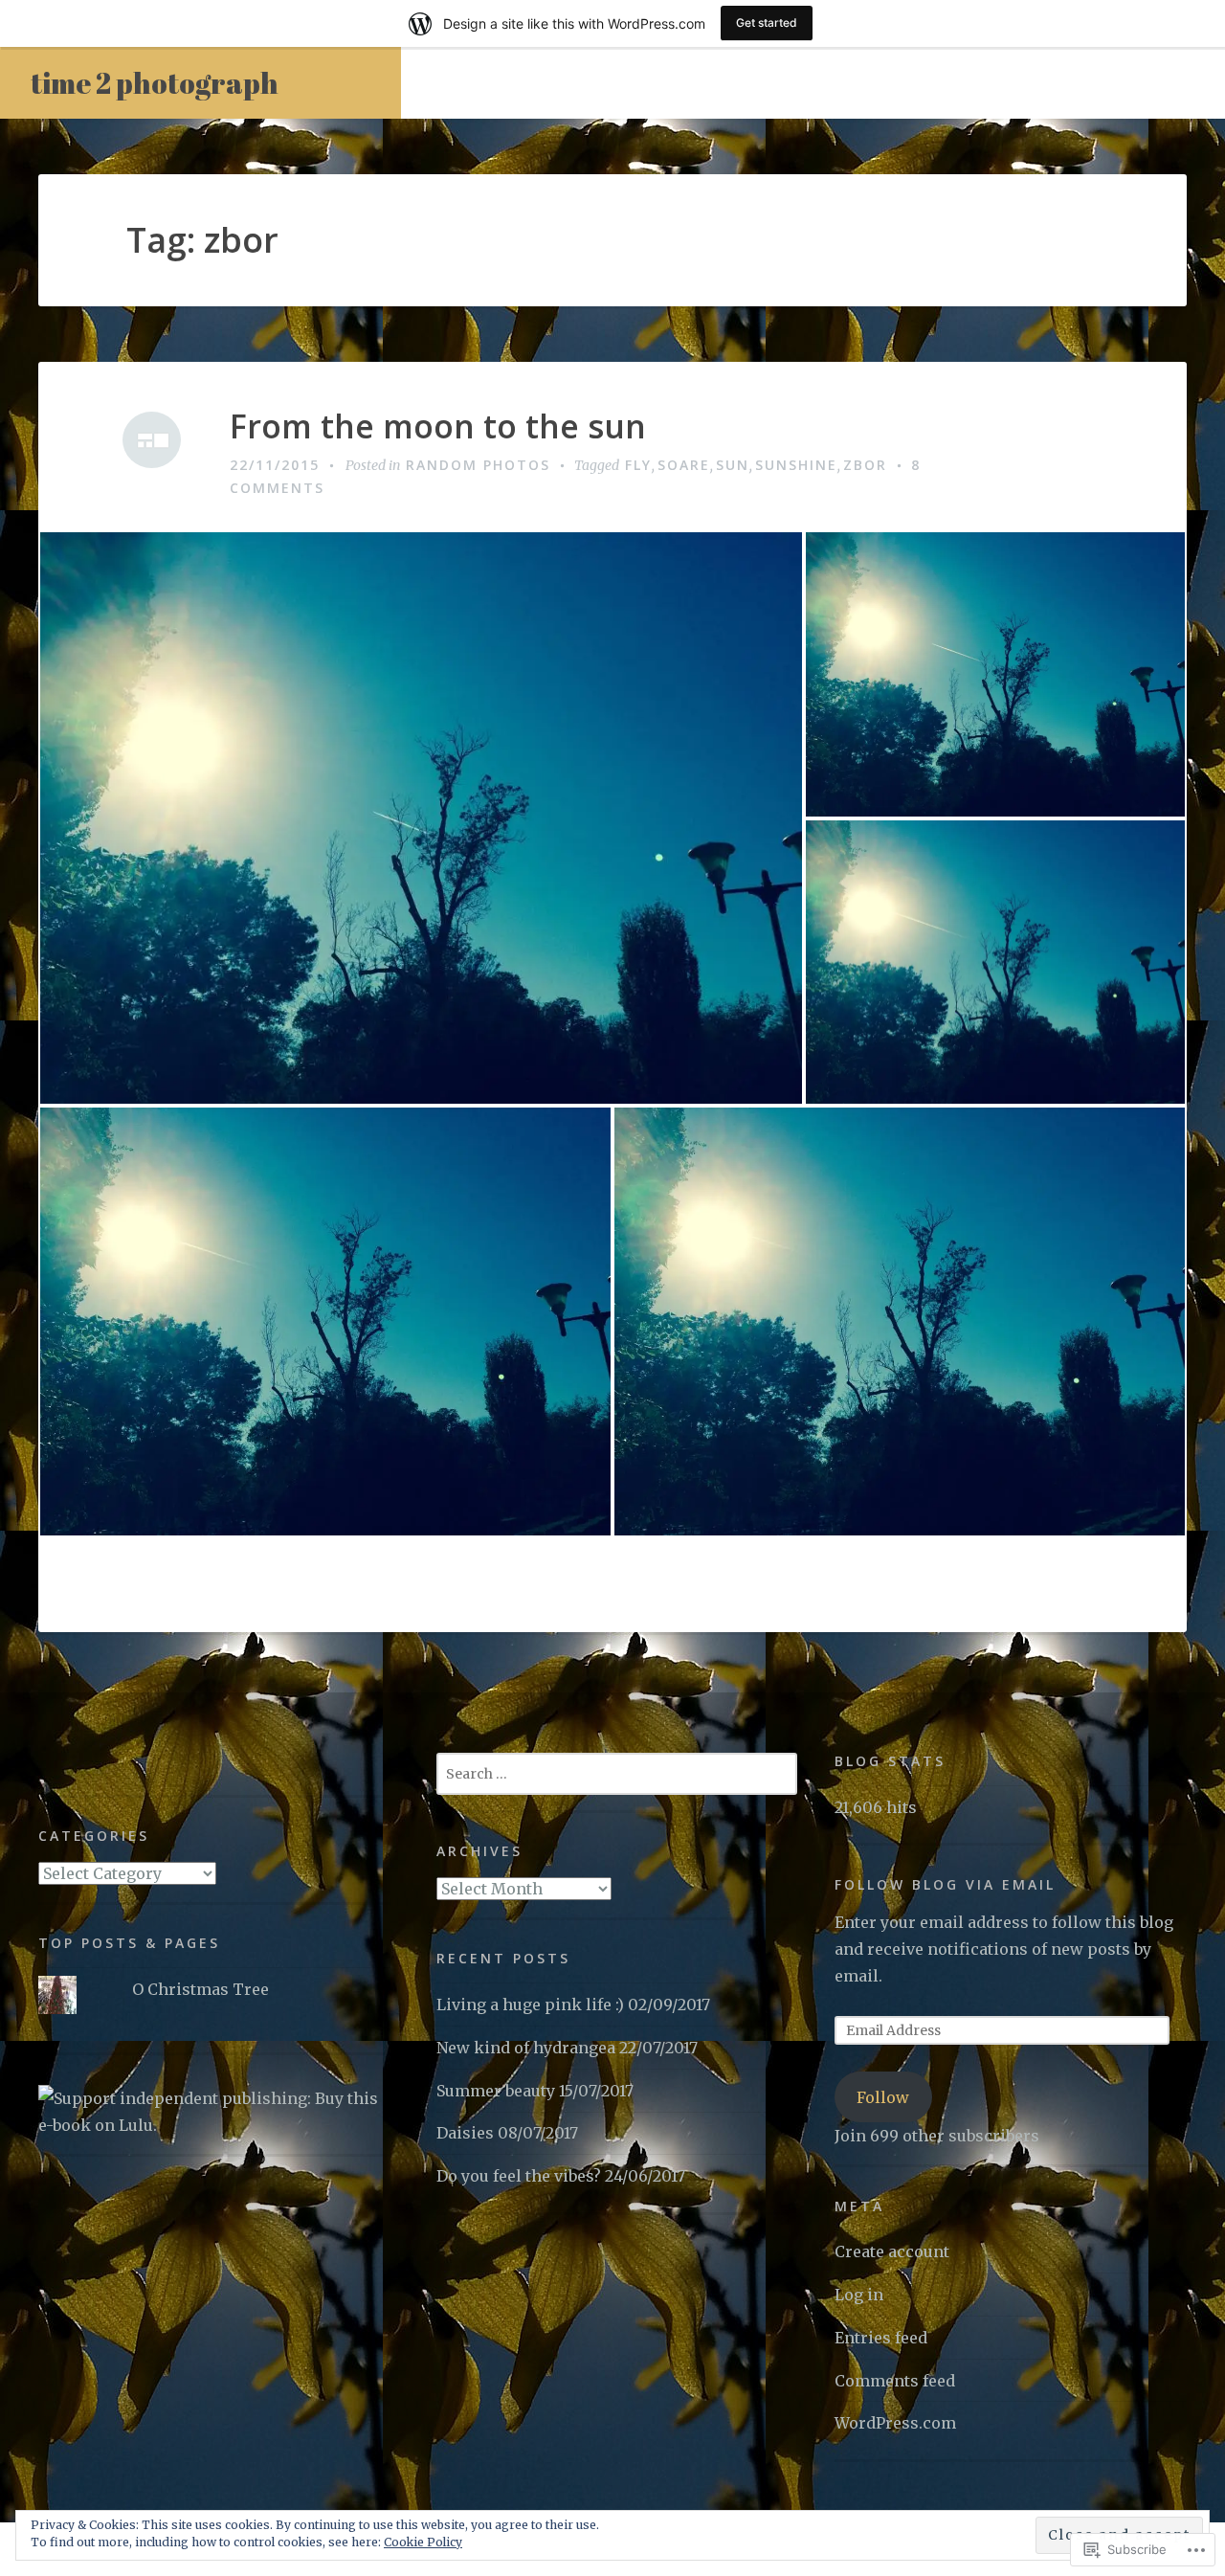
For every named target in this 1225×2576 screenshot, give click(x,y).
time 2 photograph (155, 83)
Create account (892, 2251)
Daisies (465, 2133)
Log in (859, 2295)
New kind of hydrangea (526, 2048)
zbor (865, 465)
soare (684, 465)
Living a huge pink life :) (530, 2005)
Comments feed (895, 2381)
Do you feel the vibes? (519, 2176)
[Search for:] (617, 1773)
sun (733, 465)
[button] (421, 818)
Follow (883, 2097)
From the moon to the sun (438, 426)
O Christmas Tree (200, 1989)
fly (638, 465)
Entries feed (881, 2338)
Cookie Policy (423, 2542)
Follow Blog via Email (945, 1884)
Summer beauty (496, 2091)
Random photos (478, 465)
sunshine (796, 465)
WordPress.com (895, 2423)
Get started (767, 22)
